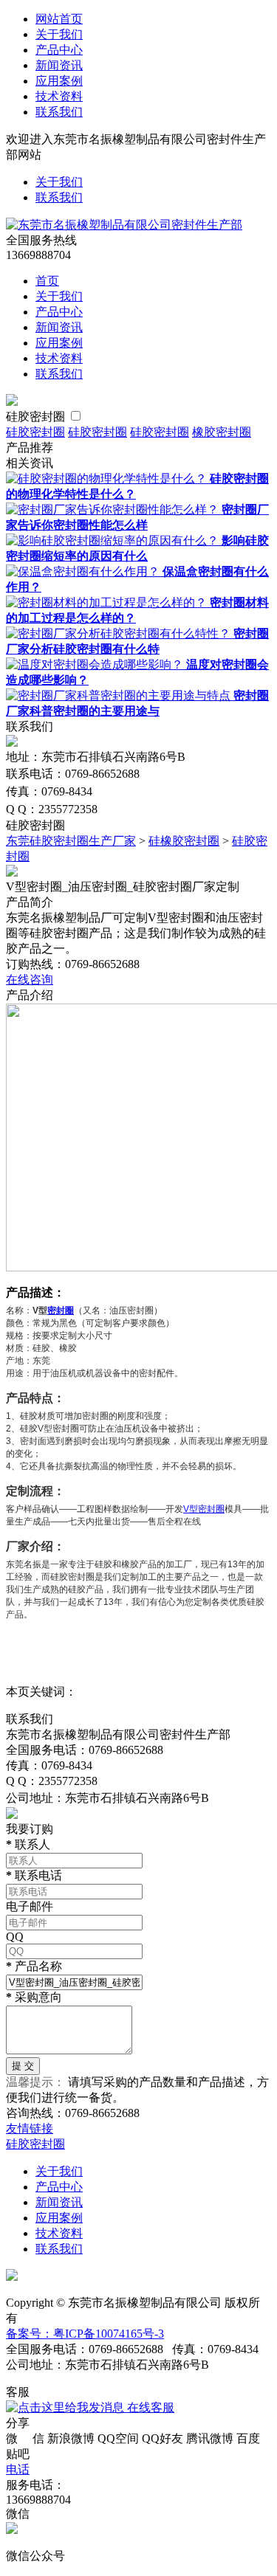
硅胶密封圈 (35, 417)
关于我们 (59, 34)
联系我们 (59, 112)
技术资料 (59, 96)
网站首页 (59, 19)
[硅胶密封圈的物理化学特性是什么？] (108, 479)
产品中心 (59, 50)
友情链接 (30, 2128)
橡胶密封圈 (222, 432)
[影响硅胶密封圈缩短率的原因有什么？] (114, 541)
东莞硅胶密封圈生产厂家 (71, 841)
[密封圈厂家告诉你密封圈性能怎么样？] (114, 510)
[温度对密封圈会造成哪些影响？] (96, 664)
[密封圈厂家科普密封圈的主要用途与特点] (120, 695)
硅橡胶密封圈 (184, 841)
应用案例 (59, 81)
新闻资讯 (59, 65)
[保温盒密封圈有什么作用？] (84, 572)
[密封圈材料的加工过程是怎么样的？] (108, 602)
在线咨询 (30, 980)
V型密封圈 (204, 1509)
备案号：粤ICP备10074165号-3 (85, 2334)
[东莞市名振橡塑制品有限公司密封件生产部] (124, 225)
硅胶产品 (86, 1589)
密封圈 (61, 1311)
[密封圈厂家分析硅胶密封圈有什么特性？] (120, 633)
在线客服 (149, 2407)
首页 (47, 281)
